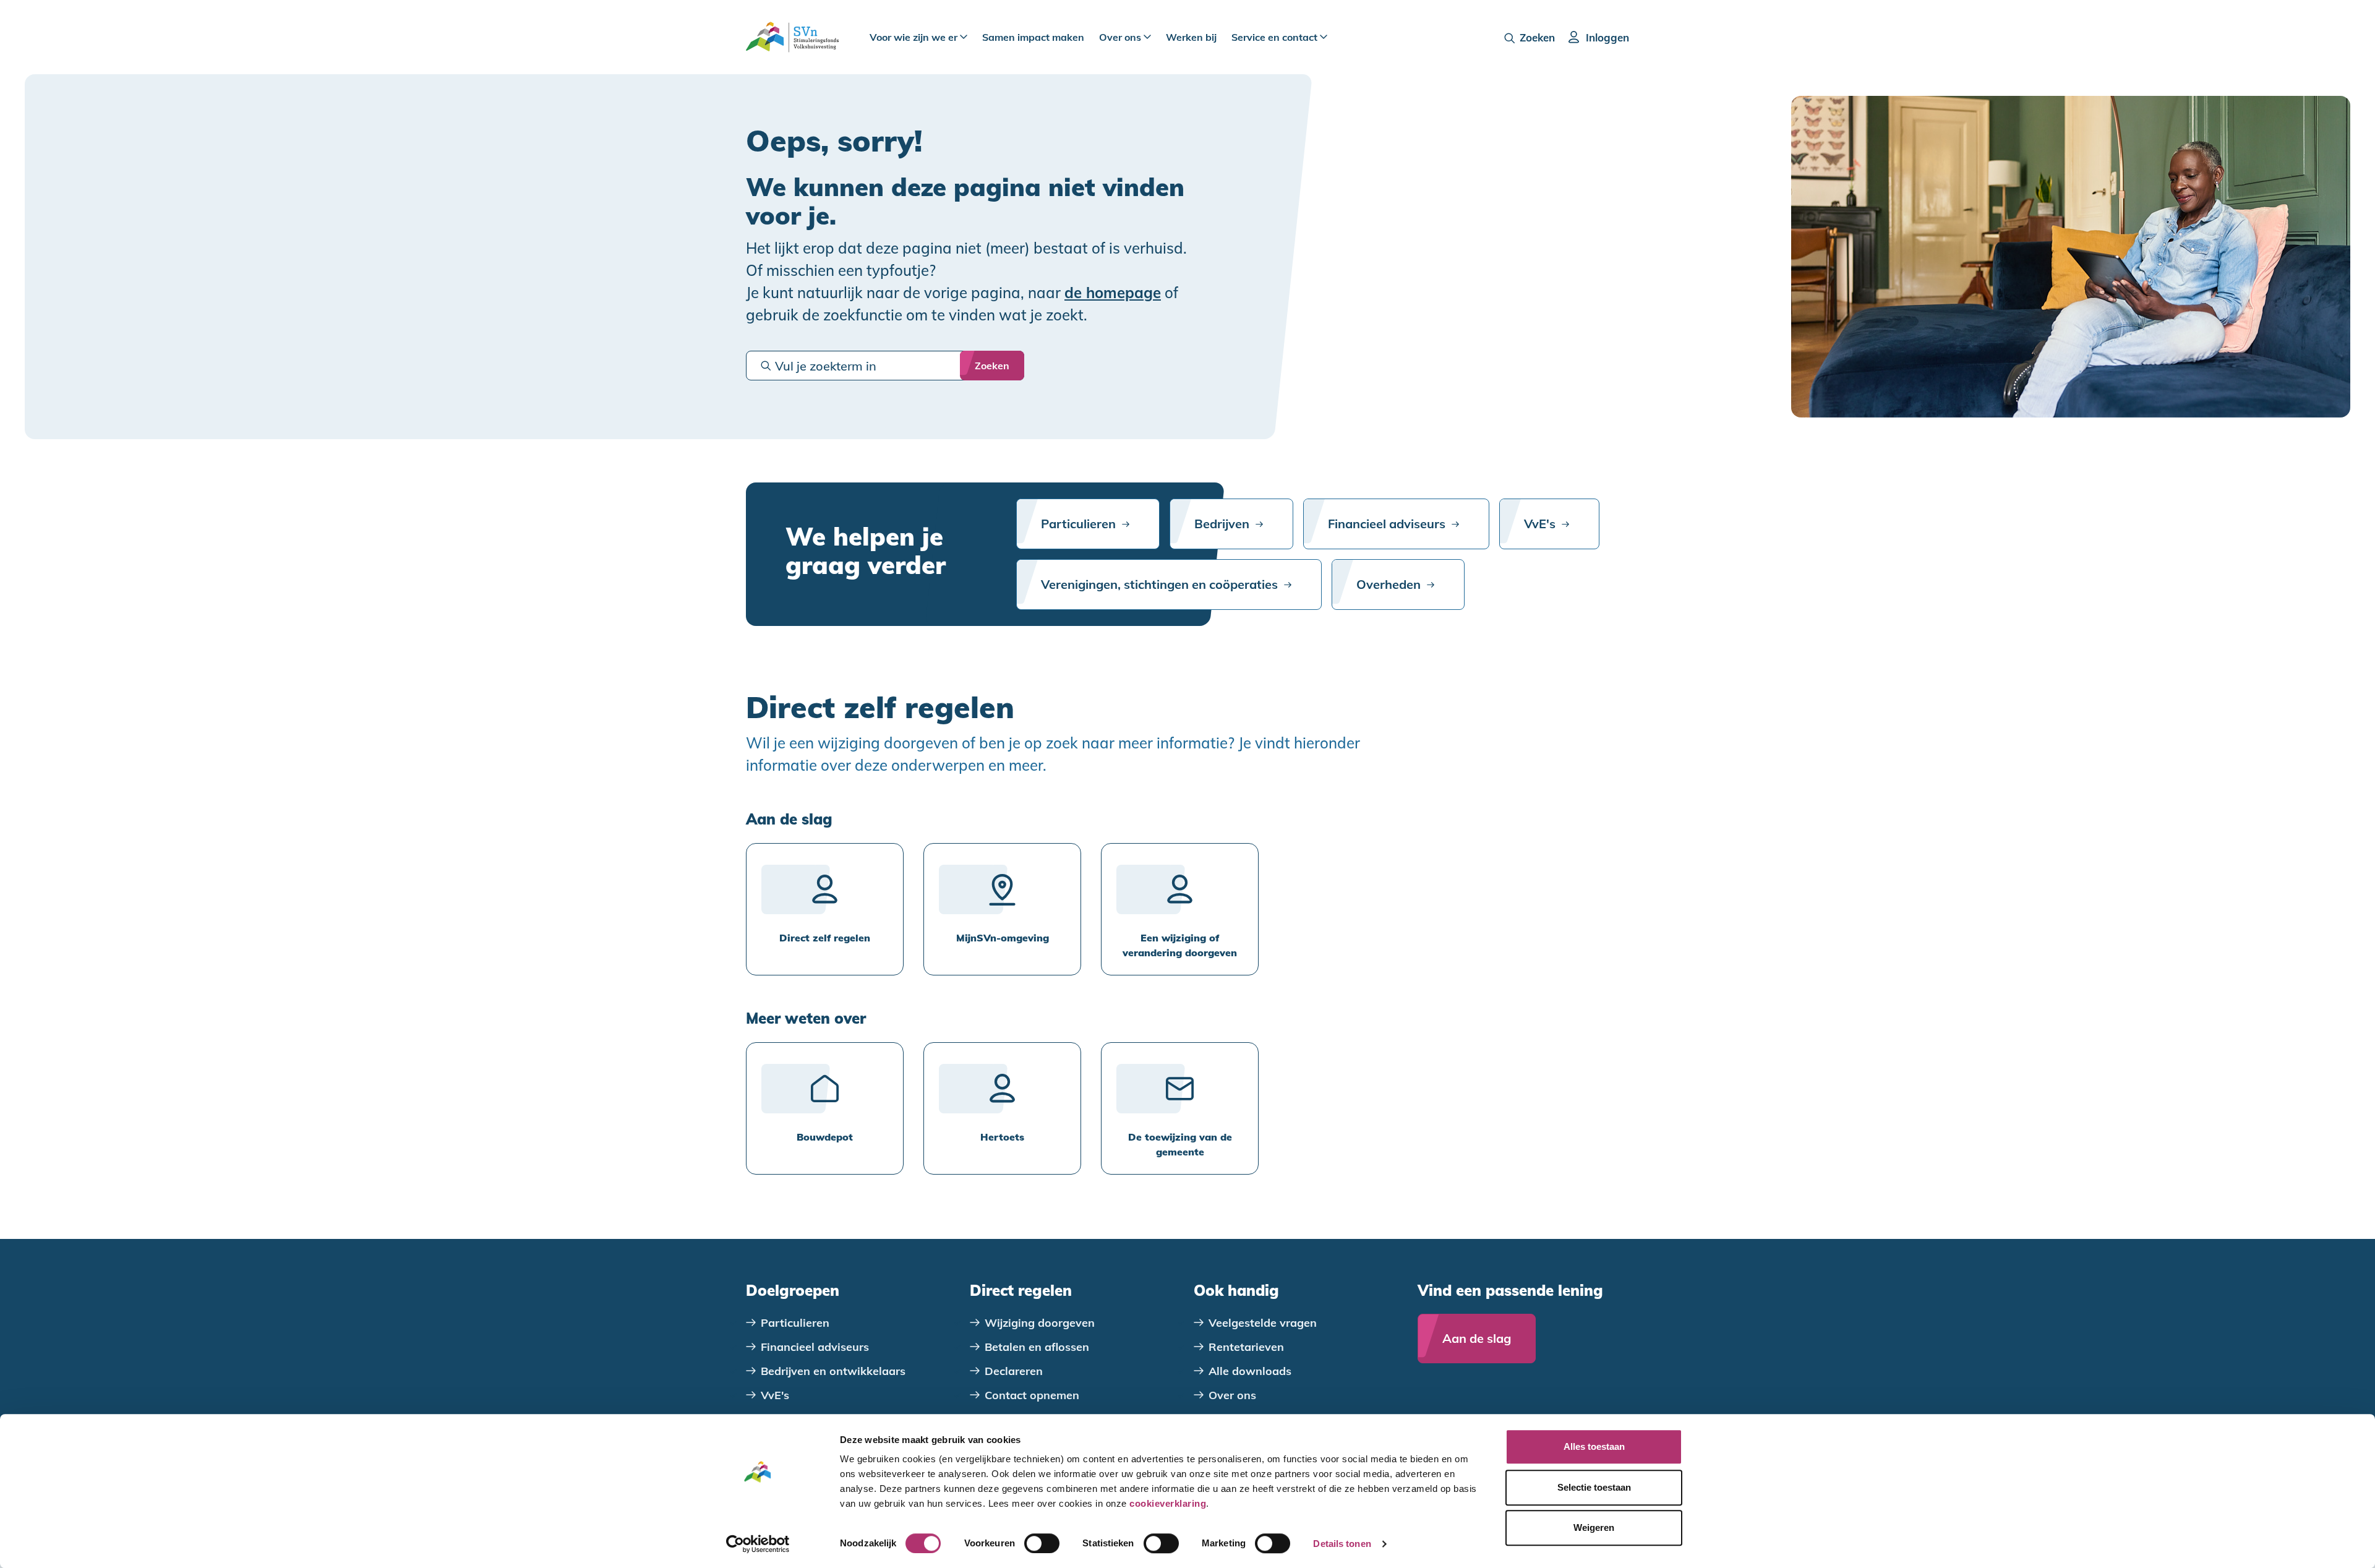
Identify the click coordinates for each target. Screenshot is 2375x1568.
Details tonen (1342, 1544)
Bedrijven (1222, 524)
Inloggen (1607, 37)
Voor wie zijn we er (915, 37)
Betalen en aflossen (1037, 1347)
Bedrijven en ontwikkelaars (833, 1371)
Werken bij (1191, 37)
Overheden (1389, 584)
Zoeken (1537, 37)
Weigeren (1594, 1527)
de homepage (1113, 293)
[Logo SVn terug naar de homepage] (792, 37)
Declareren (1014, 1371)
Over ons (1121, 37)
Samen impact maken (1033, 37)
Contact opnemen (1032, 1395)
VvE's (1540, 524)
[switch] (1042, 1543)
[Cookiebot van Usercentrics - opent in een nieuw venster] (758, 1544)
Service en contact (1276, 37)
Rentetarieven (1246, 1347)
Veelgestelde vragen (1263, 1323)
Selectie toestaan (1594, 1487)
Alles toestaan (1594, 1446)
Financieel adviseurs (1387, 524)
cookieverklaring (1168, 1503)
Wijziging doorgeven (1040, 1323)
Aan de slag (1477, 1338)
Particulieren (1078, 524)
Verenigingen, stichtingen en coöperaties (1159, 584)
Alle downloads (1250, 1371)
